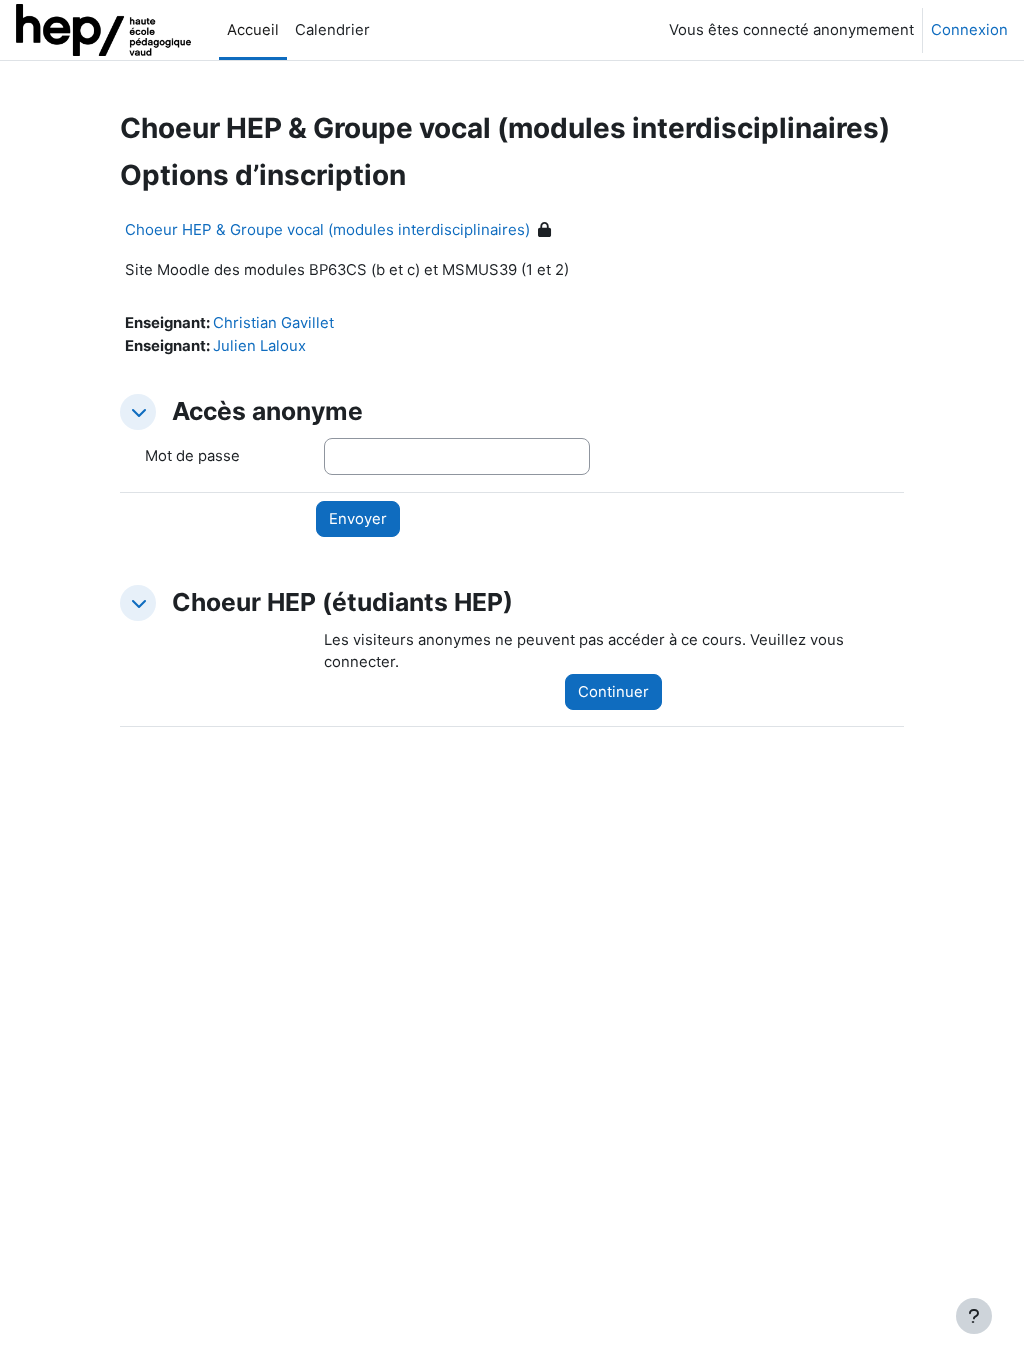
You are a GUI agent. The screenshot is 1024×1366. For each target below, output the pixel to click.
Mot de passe (192, 456)
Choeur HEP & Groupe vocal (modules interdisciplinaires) (327, 229)
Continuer (613, 692)
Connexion (969, 30)
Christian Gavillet (273, 323)
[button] (138, 412)
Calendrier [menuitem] (332, 30)
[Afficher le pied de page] (974, 1316)
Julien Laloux (259, 346)
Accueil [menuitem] (253, 30)
